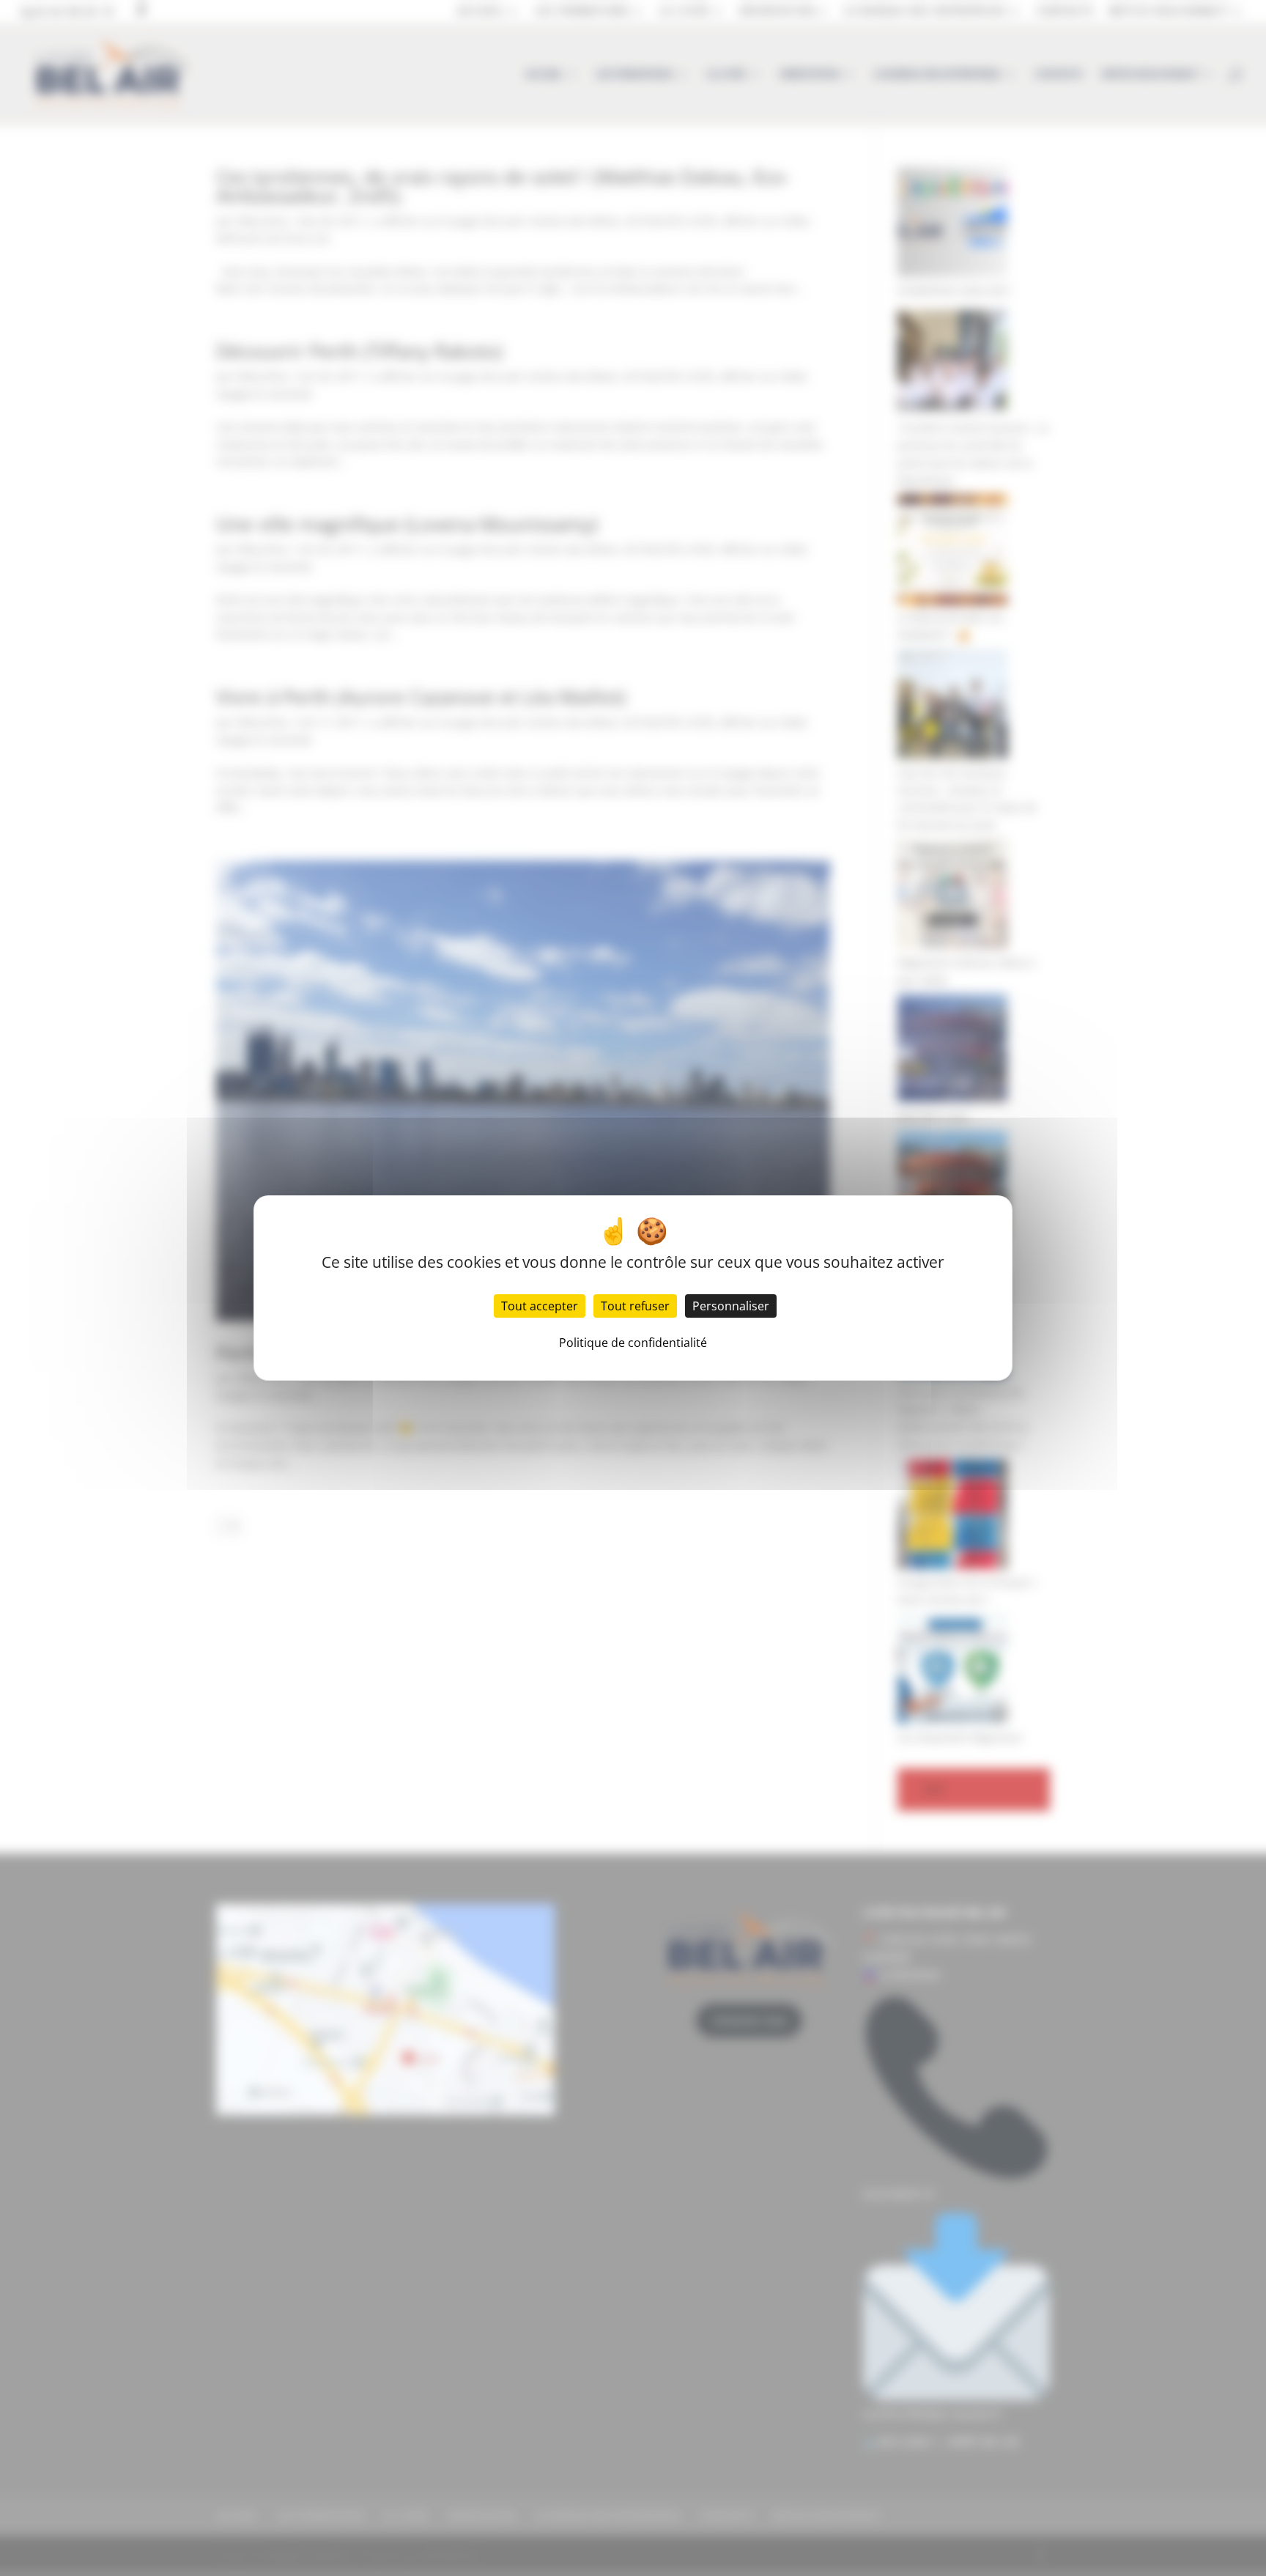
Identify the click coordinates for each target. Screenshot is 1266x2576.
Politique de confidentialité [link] (633, 1343)
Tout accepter (540, 1306)
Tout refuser (635, 1306)
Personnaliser (731, 1306)
